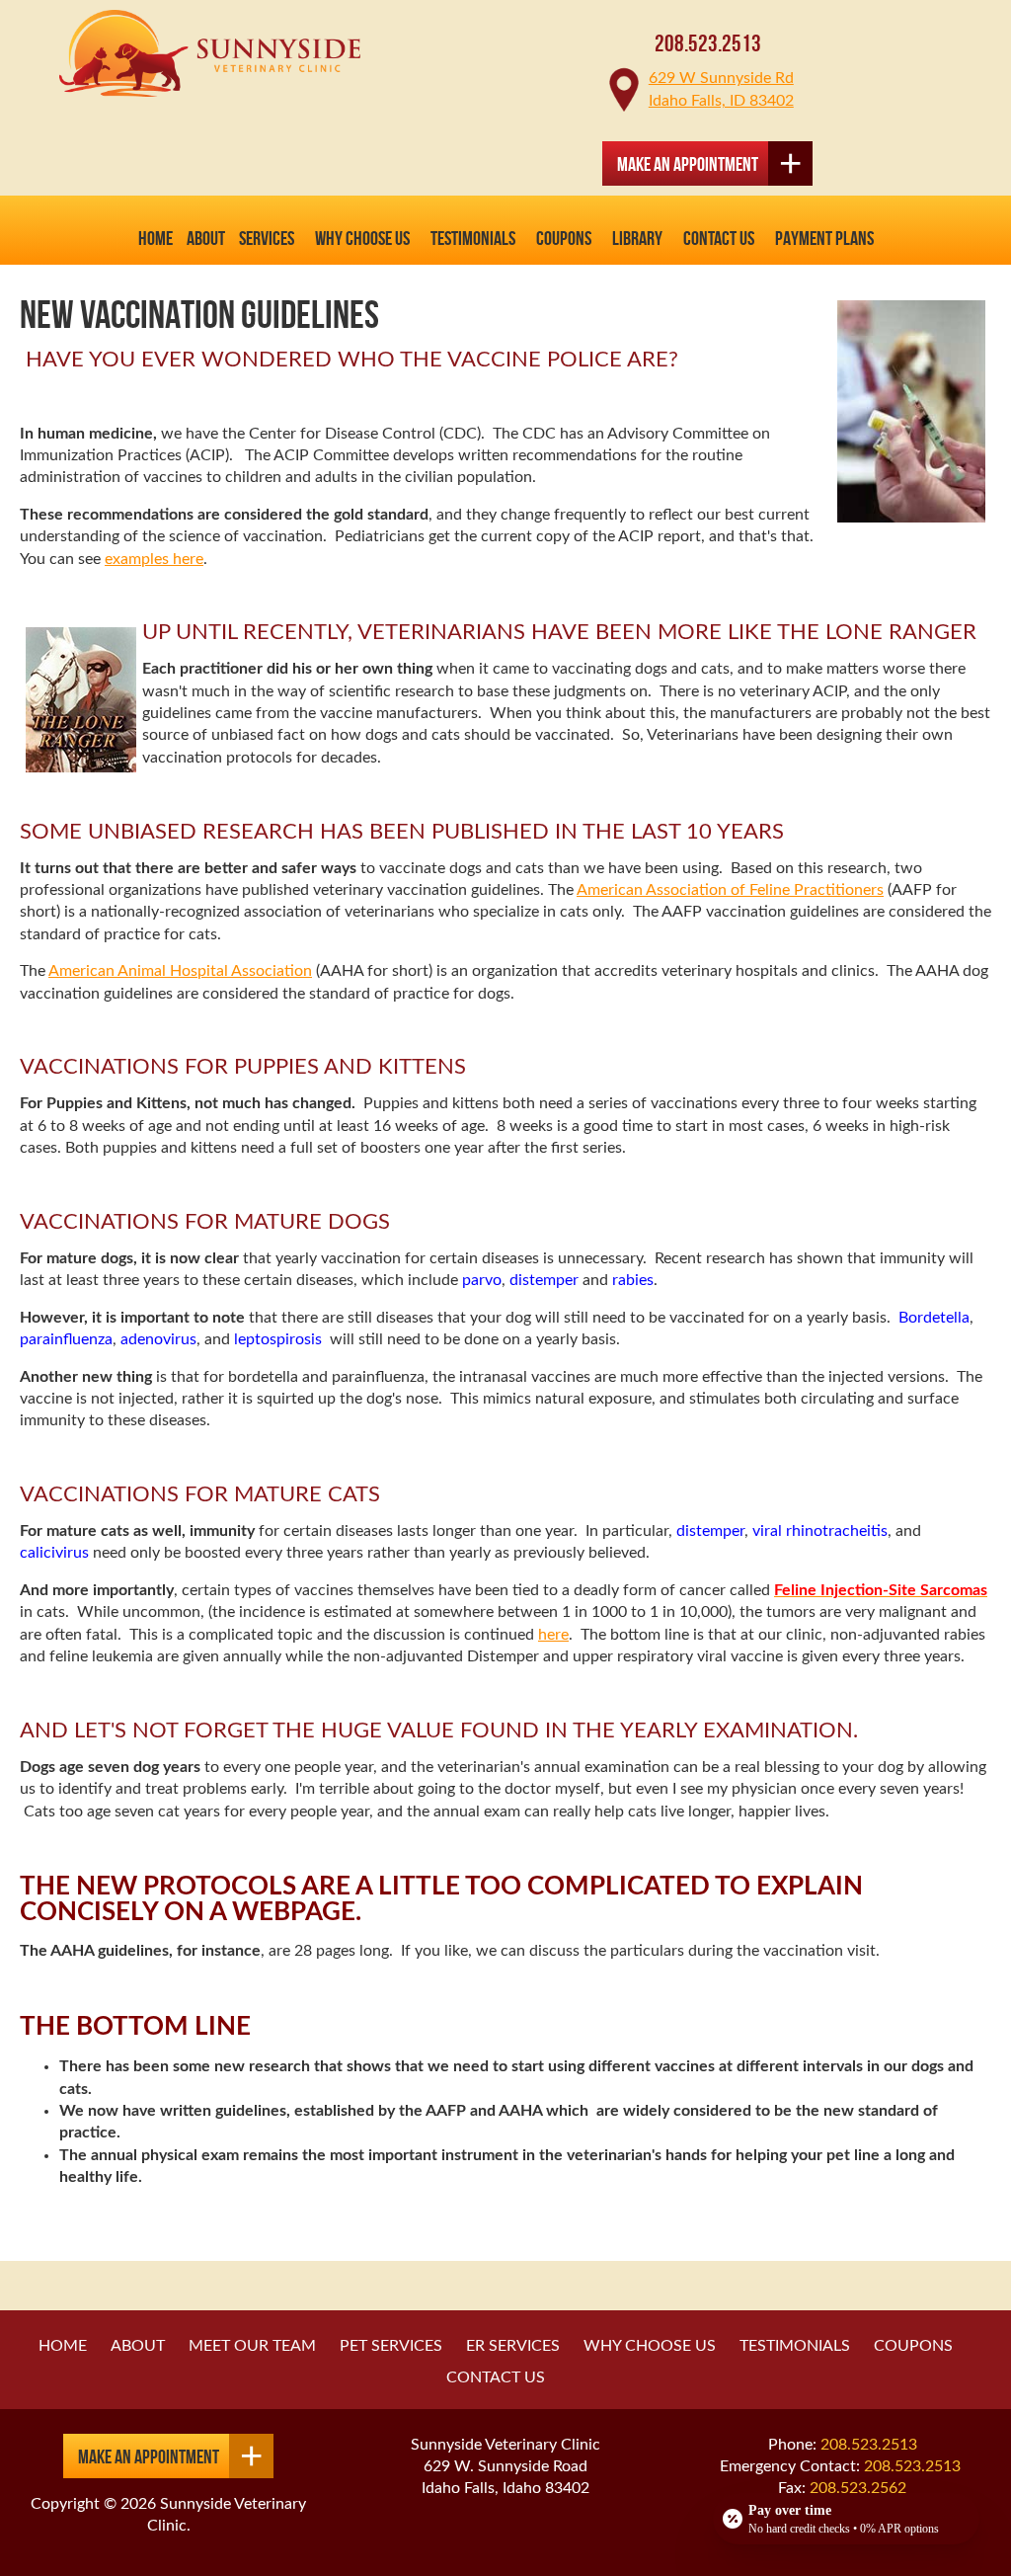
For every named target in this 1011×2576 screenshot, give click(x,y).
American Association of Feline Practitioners (730, 890)
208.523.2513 (708, 43)
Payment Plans (824, 238)
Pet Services (391, 2346)
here (553, 1635)
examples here (154, 559)
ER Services (513, 2346)
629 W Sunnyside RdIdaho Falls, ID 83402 (721, 89)
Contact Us (719, 238)
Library (637, 238)
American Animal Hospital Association (180, 971)
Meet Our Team (252, 2346)
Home (156, 238)
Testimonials (473, 238)
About (138, 2346)
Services (267, 238)
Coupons (564, 238)
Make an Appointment (688, 164)
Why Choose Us (362, 238)
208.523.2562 (858, 2488)
